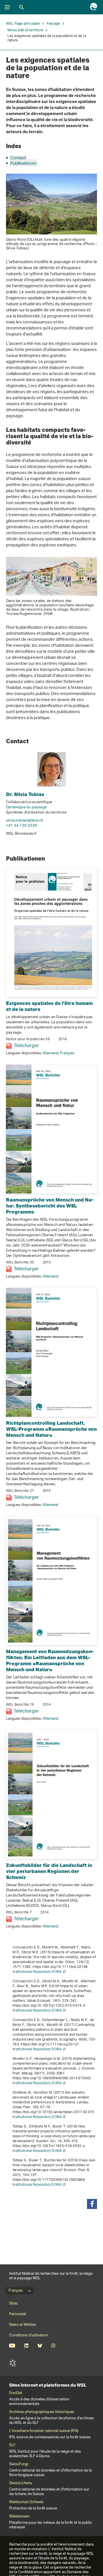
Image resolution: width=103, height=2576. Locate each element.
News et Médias (23, 2325)
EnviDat (16, 2393)
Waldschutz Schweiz (26, 2502)
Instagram (53, 2346)
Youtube (12, 2346)
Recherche (21, 7)
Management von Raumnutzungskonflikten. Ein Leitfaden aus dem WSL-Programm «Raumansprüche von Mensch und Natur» (50, 1660)
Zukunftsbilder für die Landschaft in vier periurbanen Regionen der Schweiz (49, 1871)
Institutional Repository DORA (37, 1972)
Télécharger (26, 1046)
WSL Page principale (23, 24)
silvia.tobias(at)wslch (25, 821)
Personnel (18, 2314)
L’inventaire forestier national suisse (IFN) (44, 2431)
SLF (13, 2363)
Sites (13, 2304)
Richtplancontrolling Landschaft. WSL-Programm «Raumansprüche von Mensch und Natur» (51, 1429)
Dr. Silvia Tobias (25, 794)
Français (67, 1053)
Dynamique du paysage (26, 807)
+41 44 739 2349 (21, 826)
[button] (92, 2204)
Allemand (50, 1053)
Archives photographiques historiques (42, 2412)
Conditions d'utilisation (29, 2335)
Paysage (53, 24)
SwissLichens (21, 2483)
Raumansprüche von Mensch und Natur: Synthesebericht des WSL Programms (50, 1206)
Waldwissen (19, 2517)
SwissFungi (19, 2464)
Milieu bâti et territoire (25, 30)
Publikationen (23, 164)
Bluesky (40, 2346)
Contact (18, 158)
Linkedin (26, 2346)
